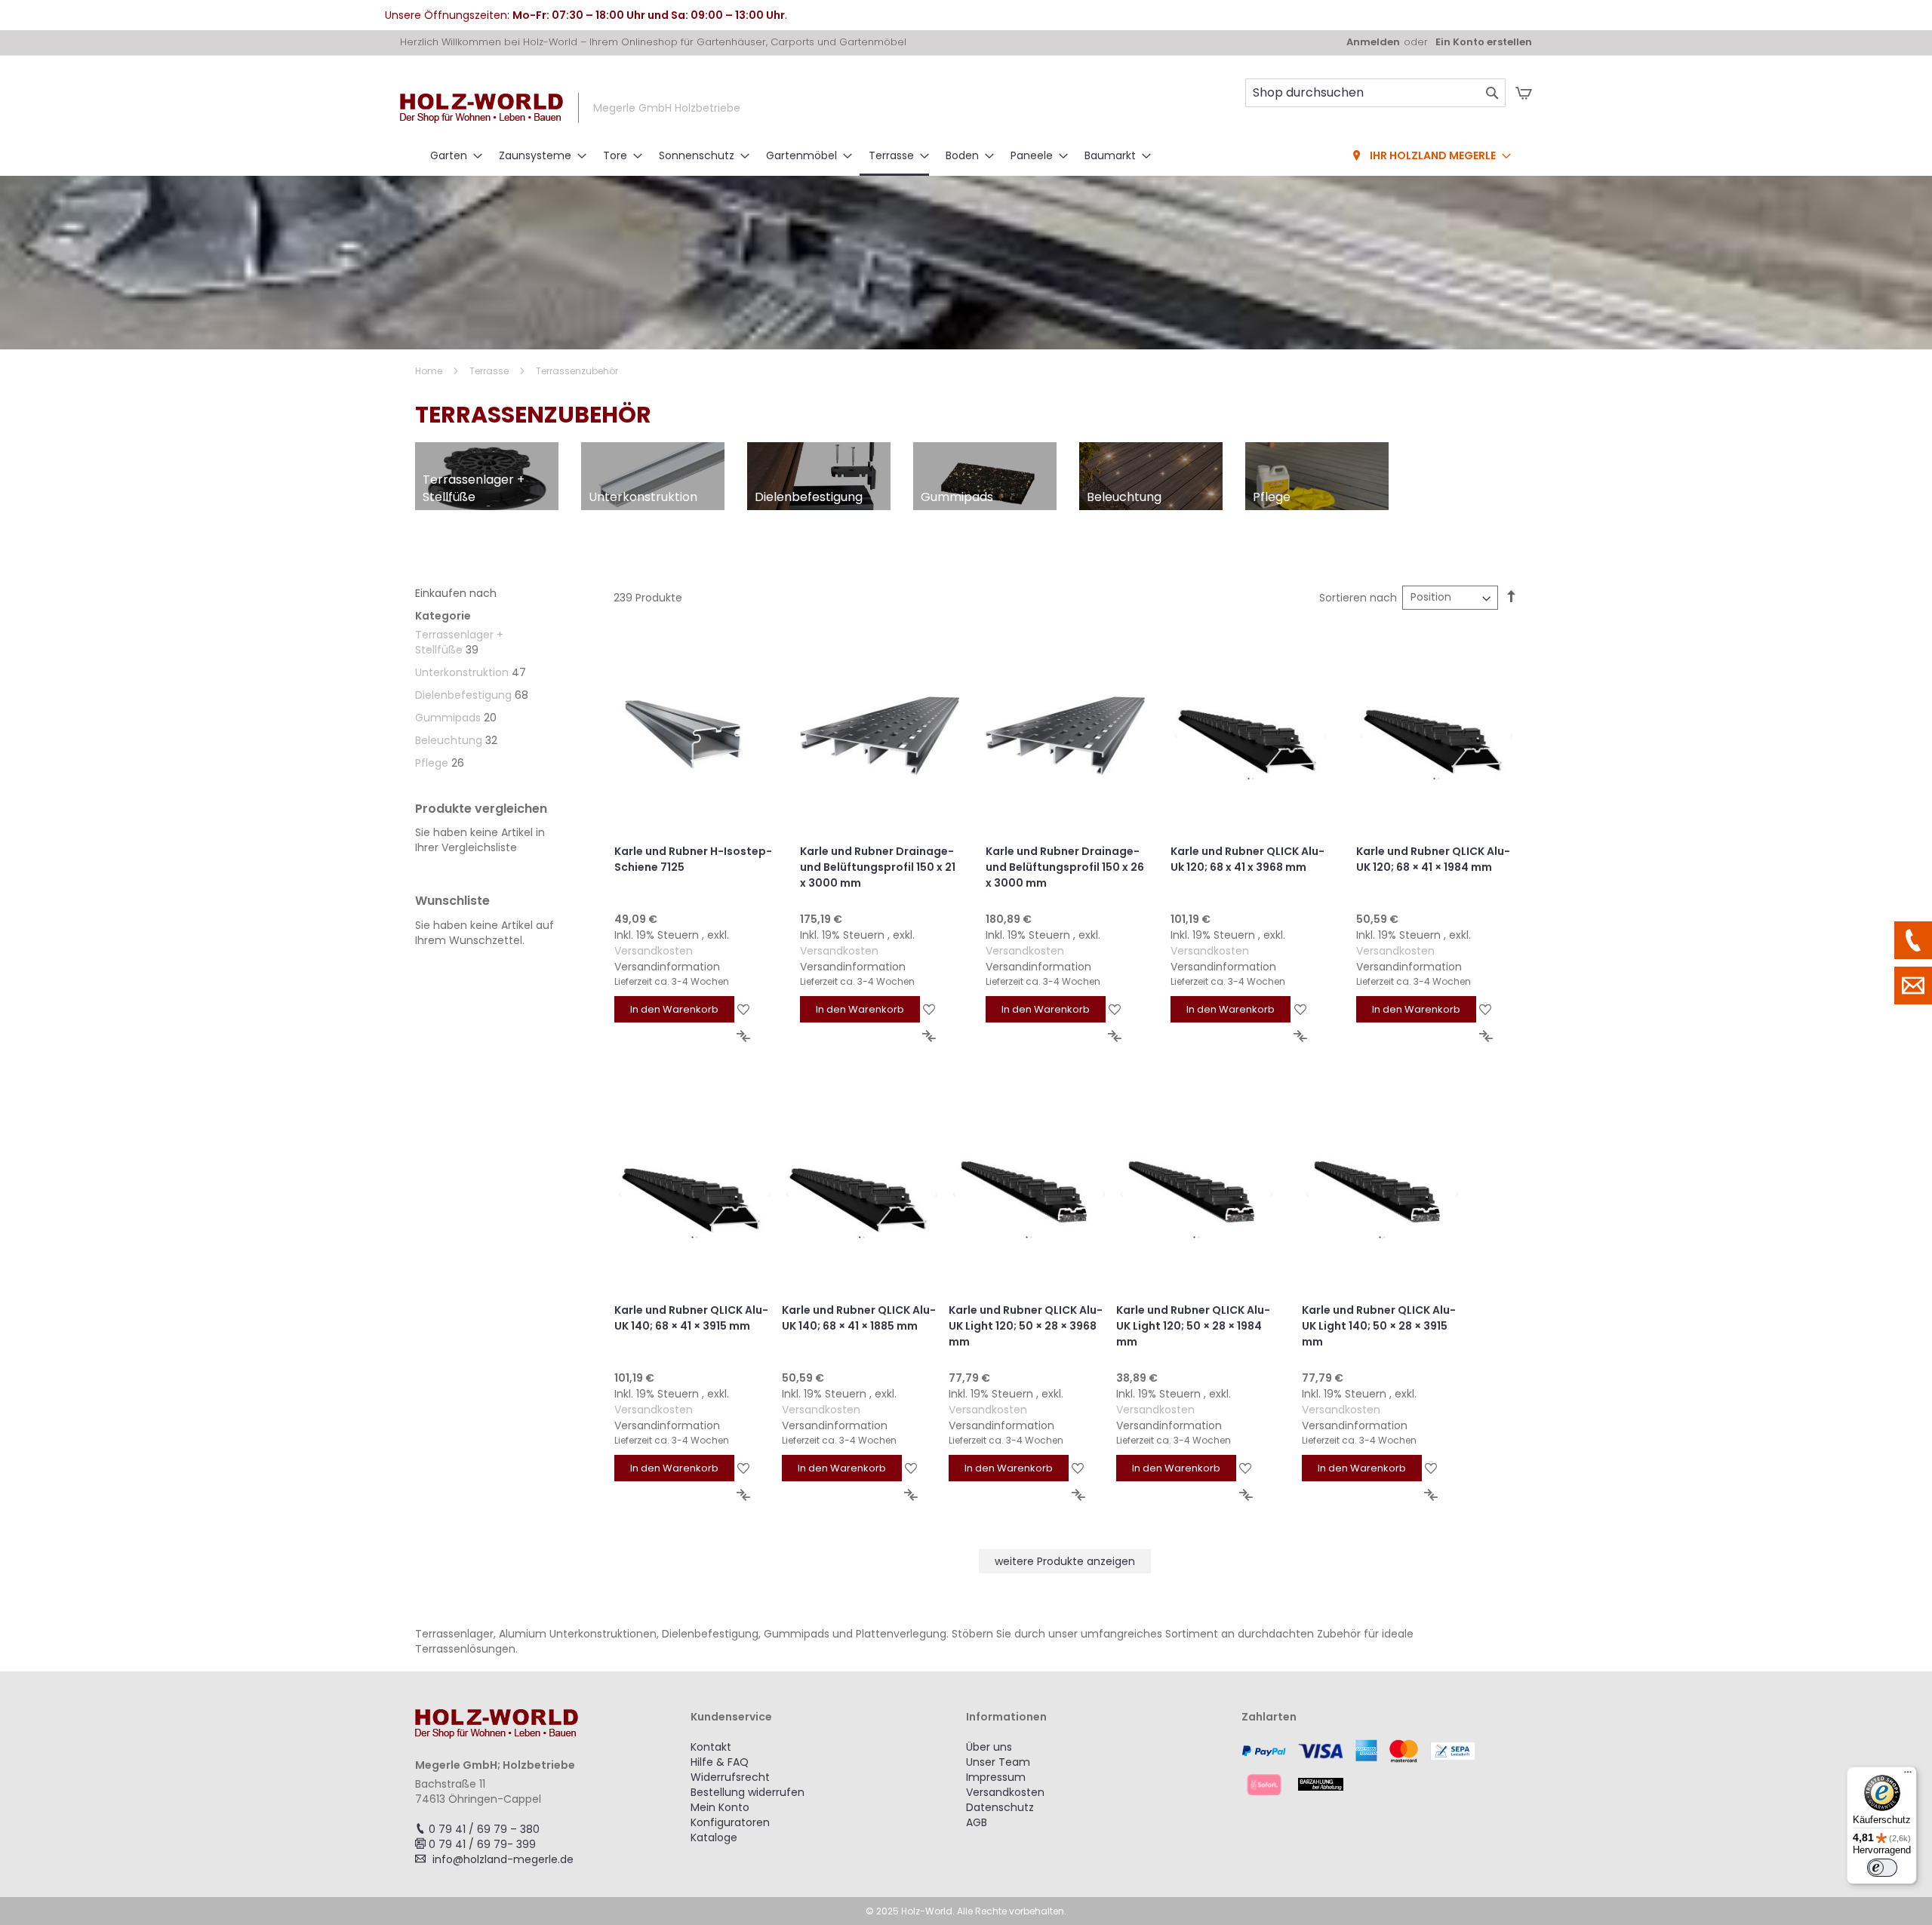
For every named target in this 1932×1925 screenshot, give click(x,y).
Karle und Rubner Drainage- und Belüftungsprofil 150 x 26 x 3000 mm (1065, 867)
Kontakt (711, 1747)
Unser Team (998, 1762)
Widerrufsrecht (730, 1777)
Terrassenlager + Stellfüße (459, 642)
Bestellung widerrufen (748, 1792)
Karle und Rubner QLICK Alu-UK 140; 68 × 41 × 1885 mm (859, 1318)
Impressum (996, 1777)
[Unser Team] (1913, 940)
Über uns (989, 1747)
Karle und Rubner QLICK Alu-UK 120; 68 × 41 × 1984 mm (1433, 859)
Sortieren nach (1358, 598)
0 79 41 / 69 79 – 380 (484, 1829)
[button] (744, 1009)
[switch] (1882, 1868)
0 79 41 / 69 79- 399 (482, 1844)
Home (430, 371)
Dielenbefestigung (463, 695)
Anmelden (1373, 42)
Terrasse (490, 371)
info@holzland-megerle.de (503, 1859)
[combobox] (1375, 93)
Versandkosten (654, 951)
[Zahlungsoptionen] (1379, 1767)
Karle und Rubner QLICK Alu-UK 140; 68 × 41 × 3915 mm (691, 1318)
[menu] (966, 157)
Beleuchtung (449, 740)
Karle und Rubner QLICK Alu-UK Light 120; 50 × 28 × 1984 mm (1193, 1326)
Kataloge (714, 1837)
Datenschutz (1000, 1807)
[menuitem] (452, 156)
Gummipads (448, 718)
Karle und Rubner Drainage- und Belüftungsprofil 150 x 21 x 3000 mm (878, 867)
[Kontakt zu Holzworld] (1913, 986)
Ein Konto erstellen (1484, 42)
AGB (977, 1822)
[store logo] (481, 108)
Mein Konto (720, 1807)
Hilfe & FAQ (720, 1762)
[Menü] (1908, 1776)
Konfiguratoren (730, 1822)
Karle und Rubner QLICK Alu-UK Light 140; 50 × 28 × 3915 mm (1379, 1326)
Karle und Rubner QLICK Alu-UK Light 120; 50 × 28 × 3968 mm (1026, 1326)
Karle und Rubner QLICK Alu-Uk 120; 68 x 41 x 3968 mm (1247, 859)
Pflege (432, 763)
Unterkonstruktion (462, 672)
